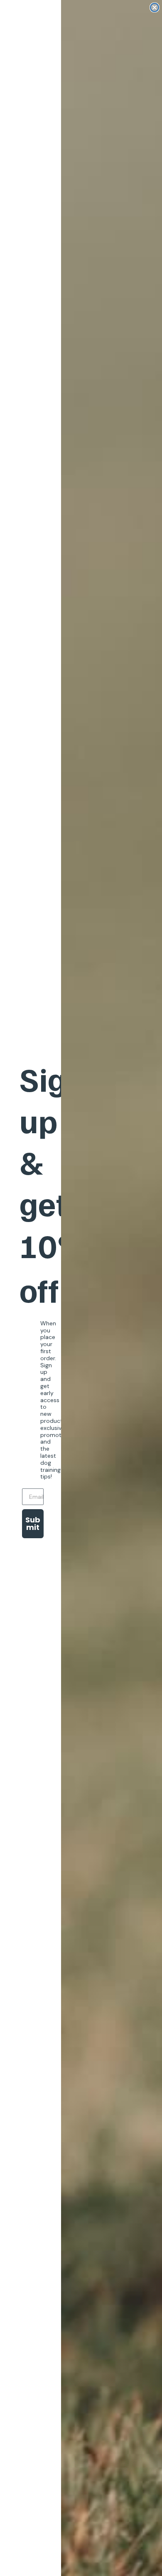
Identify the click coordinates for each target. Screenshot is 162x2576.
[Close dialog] (155, 7)
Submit (33, 1523)
